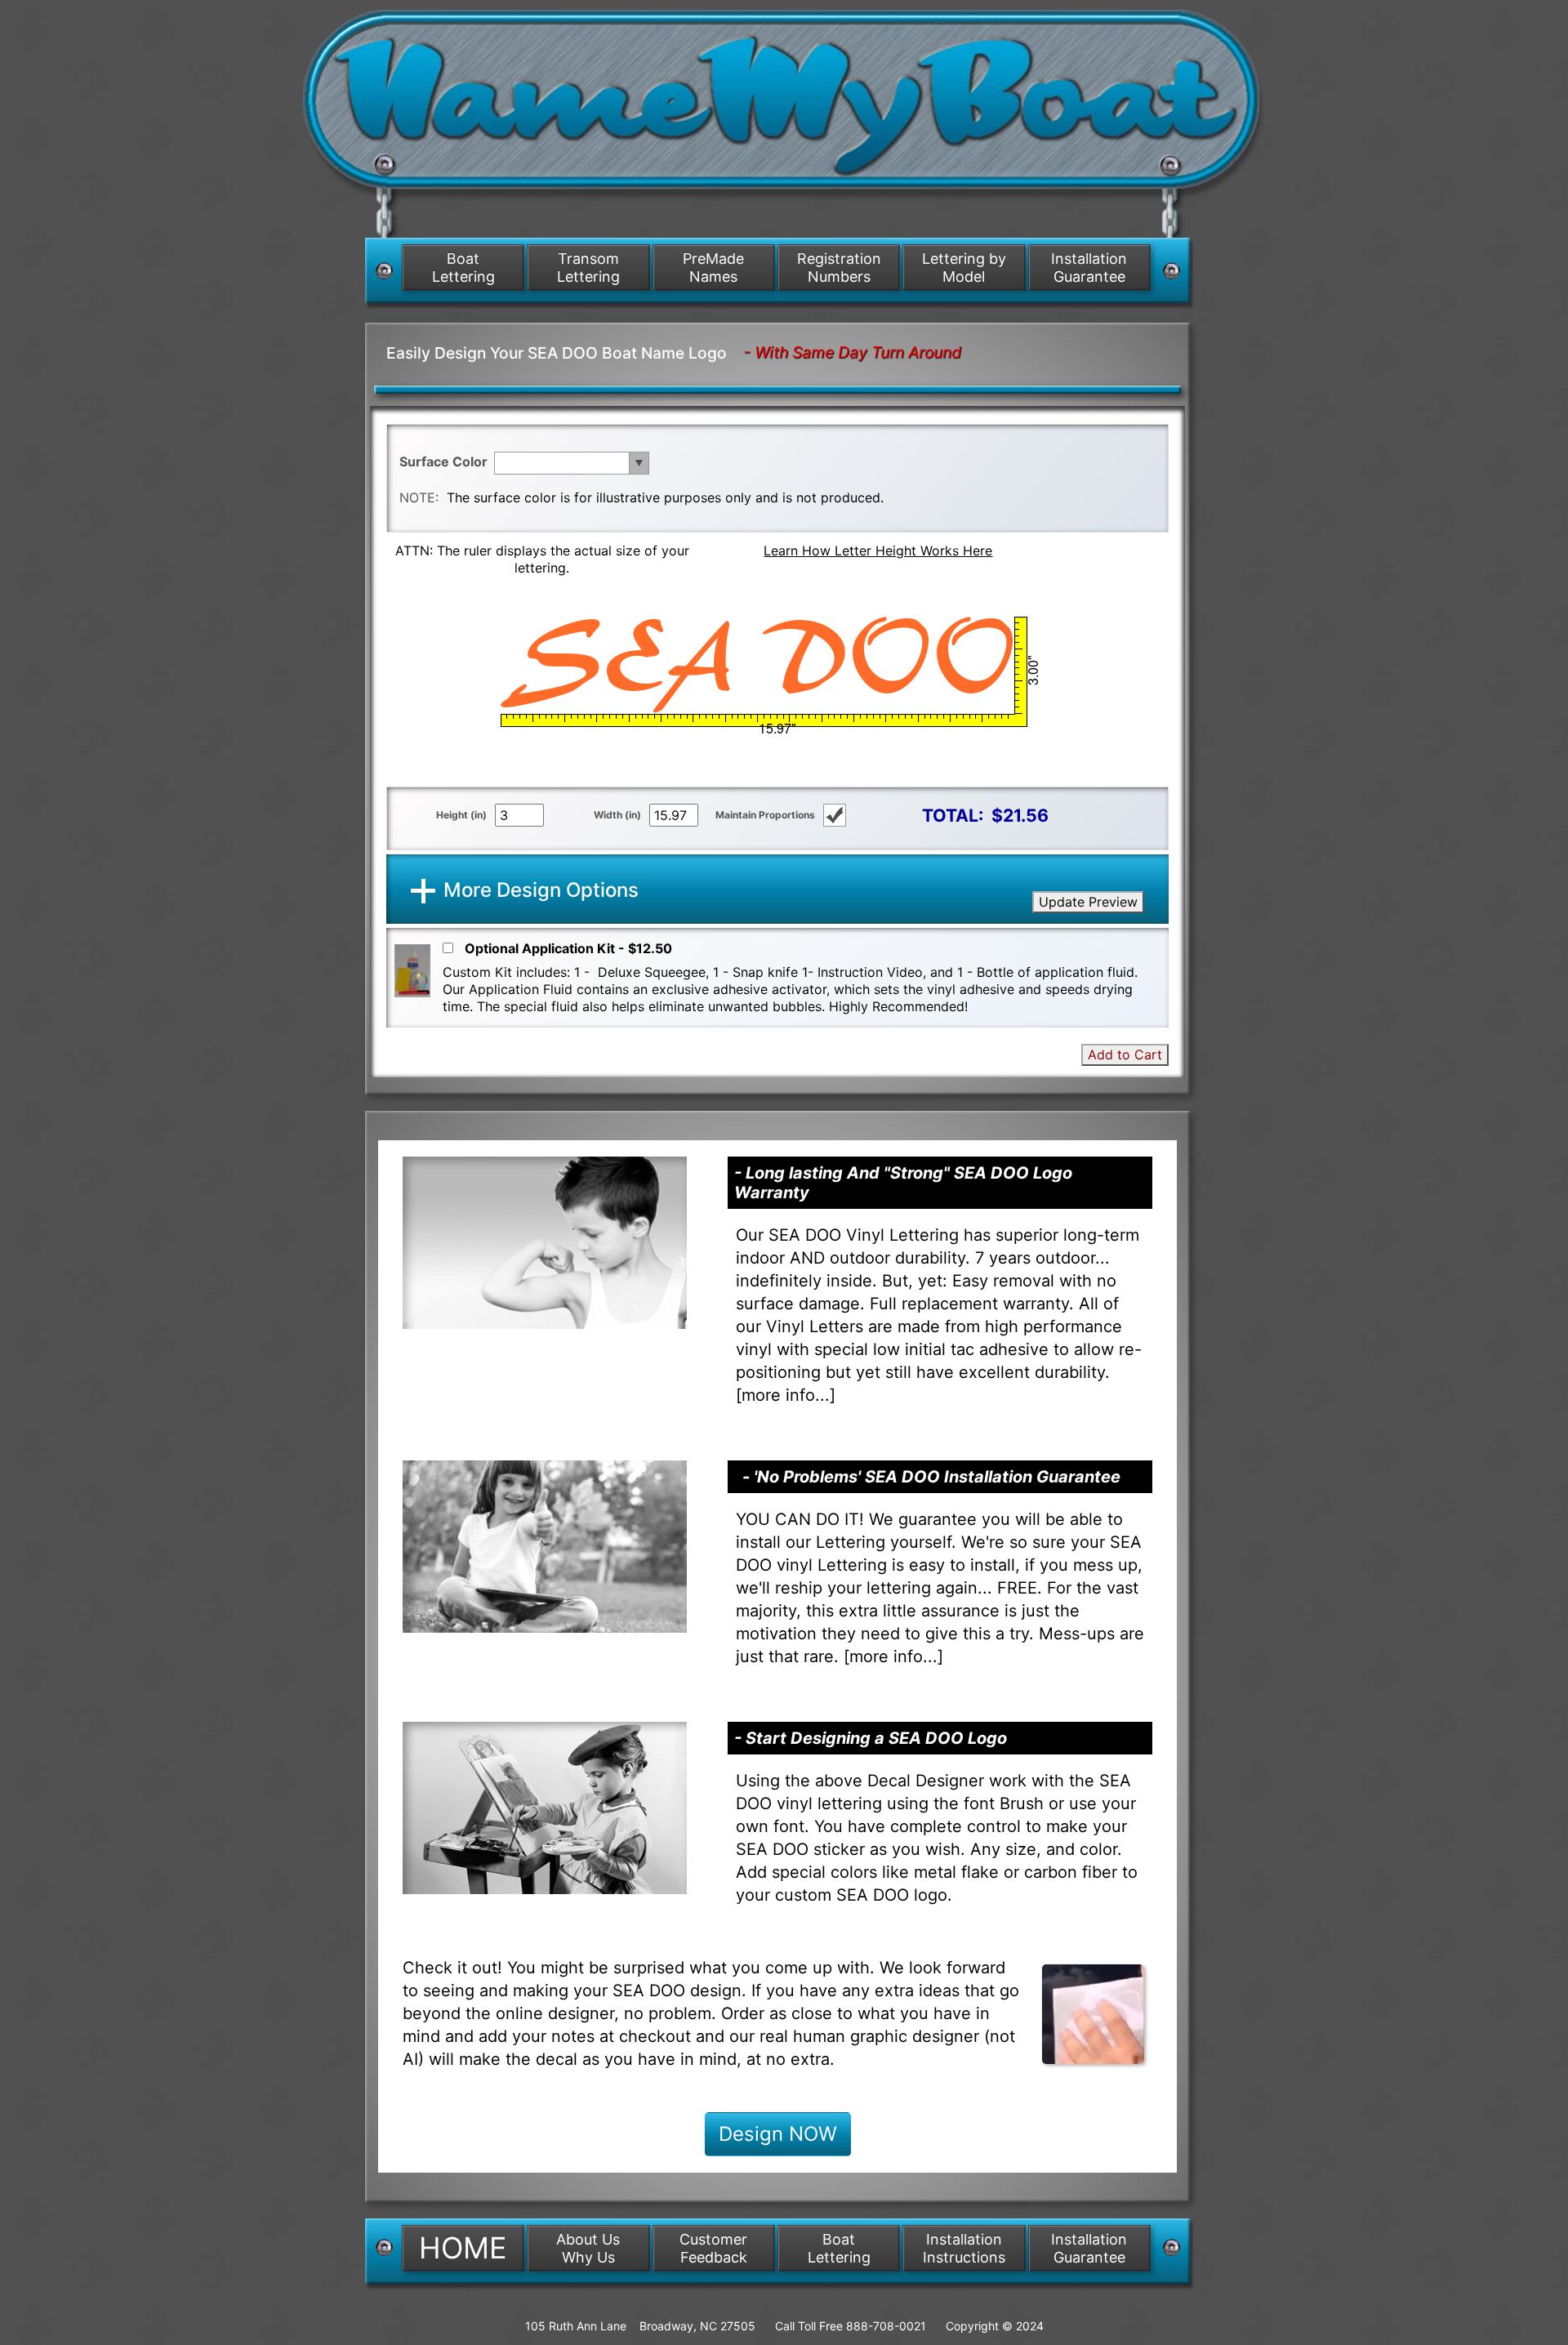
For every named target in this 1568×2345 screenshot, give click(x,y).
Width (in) (617, 815)
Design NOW (778, 2134)
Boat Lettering (463, 267)
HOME (463, 2248)
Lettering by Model (964, 267)
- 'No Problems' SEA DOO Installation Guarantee (931, 1477)
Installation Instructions (964, 2248)
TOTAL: (953, 815)
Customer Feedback (713, 2248)
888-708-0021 (886, 2326)
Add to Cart (1125, 1054)
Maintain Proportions (765, 815)
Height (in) (461, 815)
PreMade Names (713, 267)
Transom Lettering (588, 267)
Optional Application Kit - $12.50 (568, 948)
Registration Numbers (839, 267)
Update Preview (1088, 902)
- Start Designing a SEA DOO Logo (871, 1738)
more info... (786, 1395)
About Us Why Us (588, 2248)
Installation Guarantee (1089, 267)
